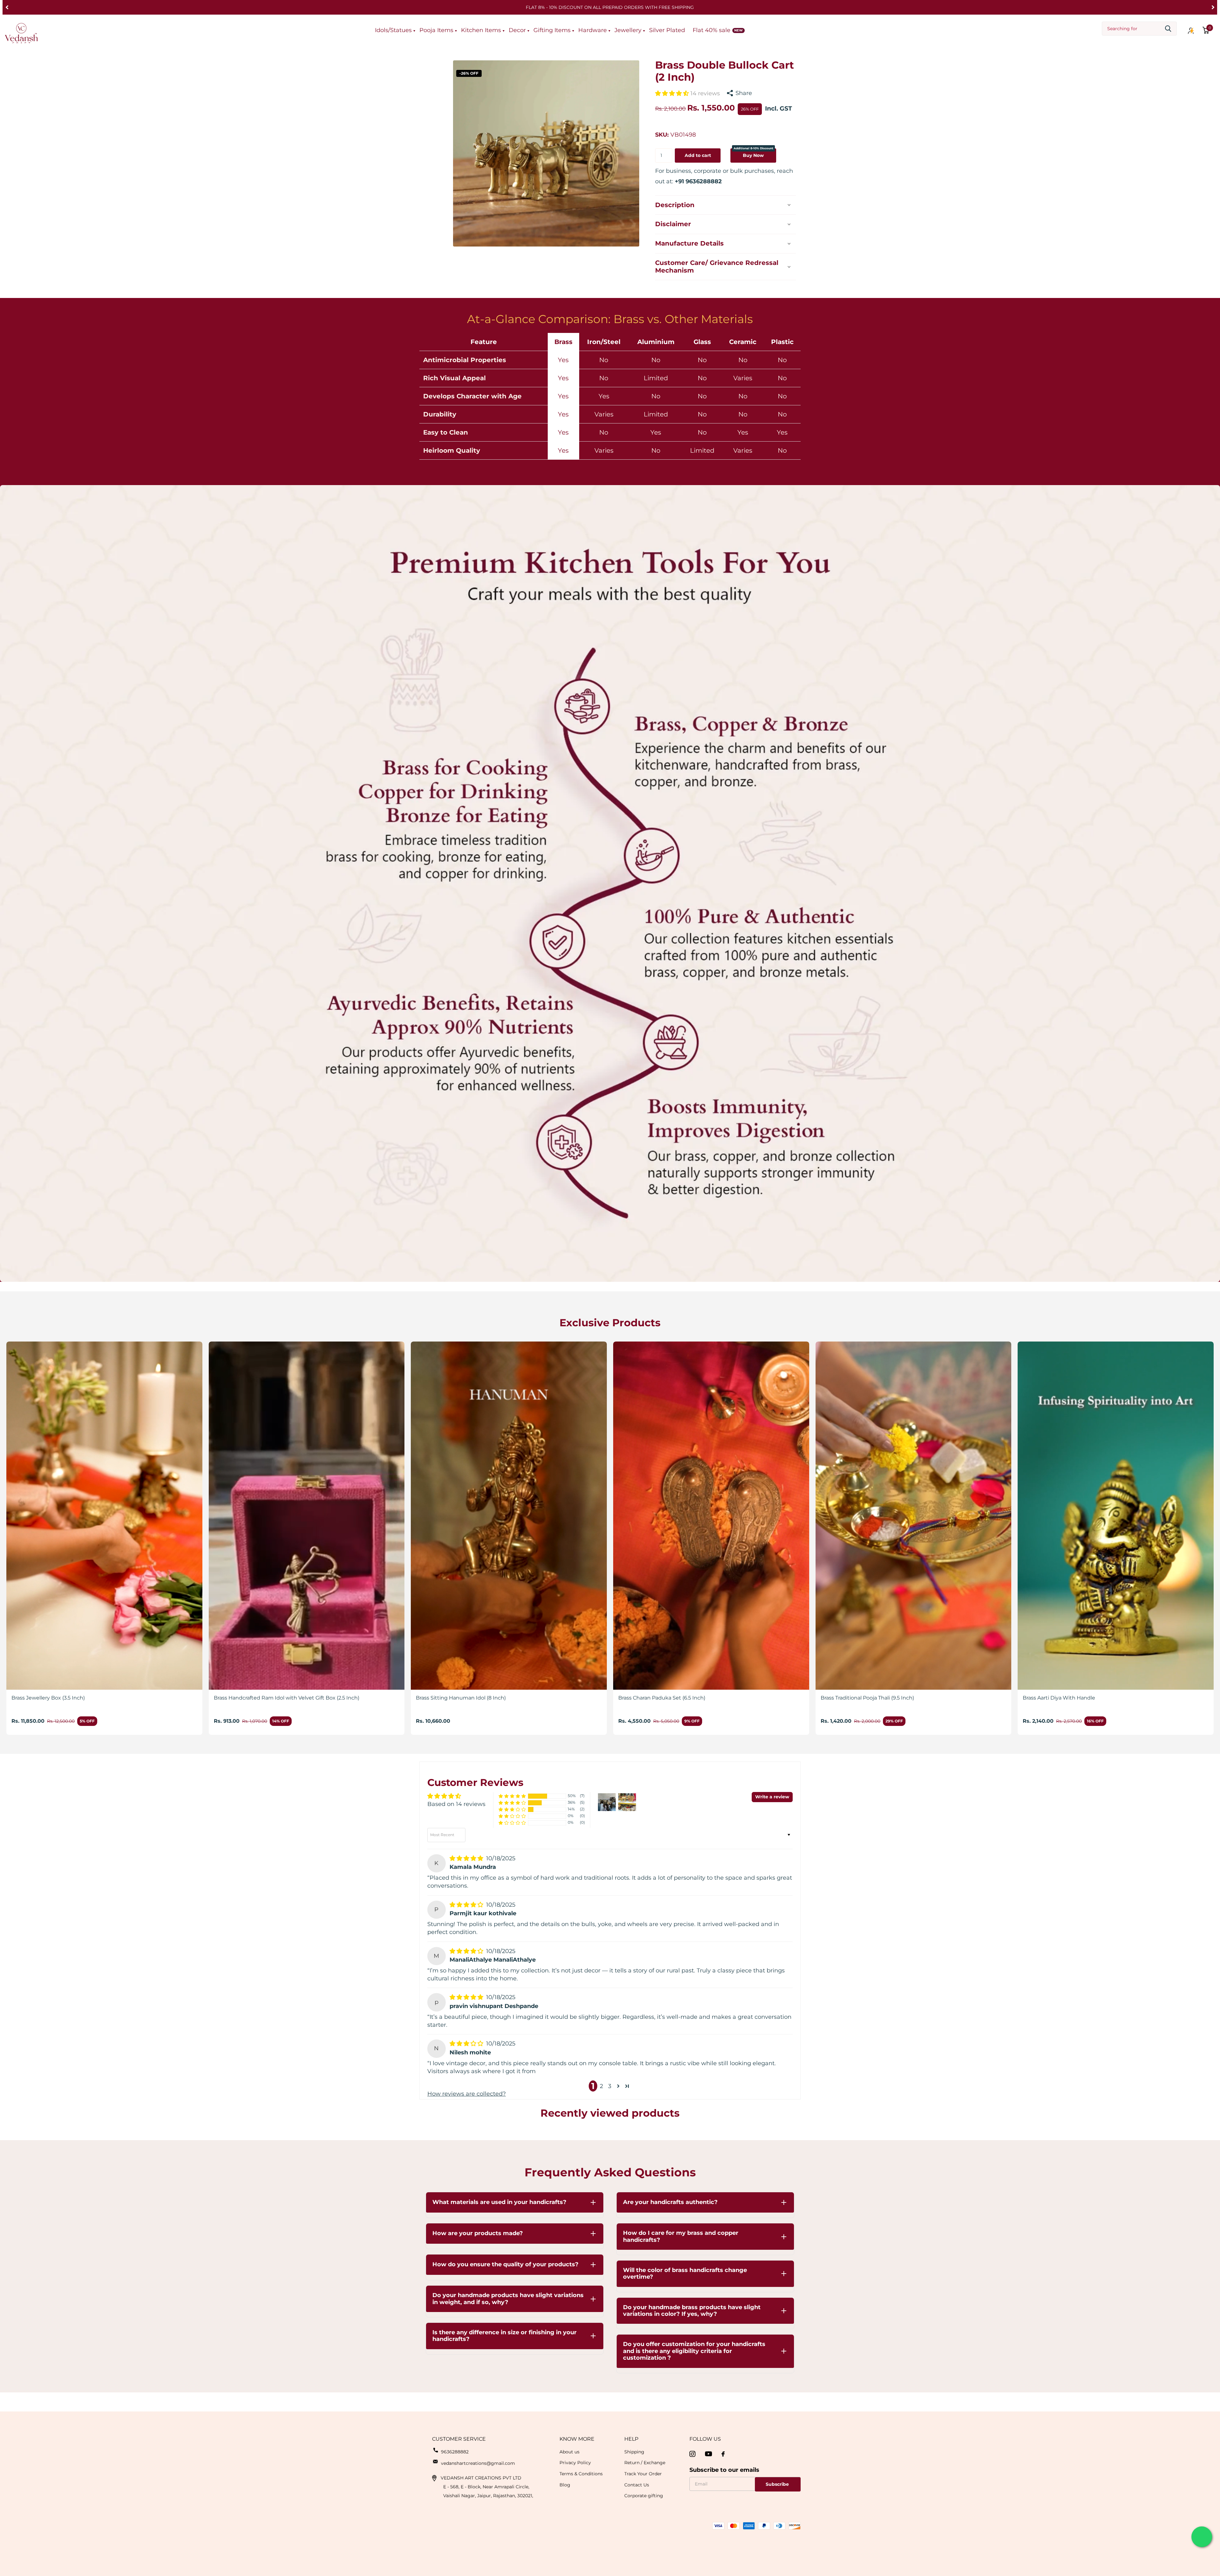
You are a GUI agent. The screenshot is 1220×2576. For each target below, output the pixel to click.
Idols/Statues (393, 30)
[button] (7, 7)
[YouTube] (708, 2454)
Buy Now (753, 153)
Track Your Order (643, 2474)
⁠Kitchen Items (481, 30)
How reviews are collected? (467, 2094)
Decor (517, 30)
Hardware (593, 30)
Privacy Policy (575, 2463)
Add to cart (698, 155)
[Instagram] (692, 2454)
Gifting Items (552, 30)
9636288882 (455, 2452)
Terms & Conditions (581, 2474)
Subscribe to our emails (724, 2470)
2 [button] (601, 2086)
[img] (467, 1858)
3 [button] (610, 2086)
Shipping (634, 2452)
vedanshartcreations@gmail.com (478, 2463)
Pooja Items (436, 30)
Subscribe (778, 2484)
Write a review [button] (772, 1797)
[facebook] (723, 2454)
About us (569, 2452)
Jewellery (628, 30)
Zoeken (1168, 29)
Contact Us (637, 2485)
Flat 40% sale (712, 30)
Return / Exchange (645, 2463)
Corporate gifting (644, 2496)
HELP (631, 2439)
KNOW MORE (577, 2439)
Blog (565, 2485)
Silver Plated (667, 30)
